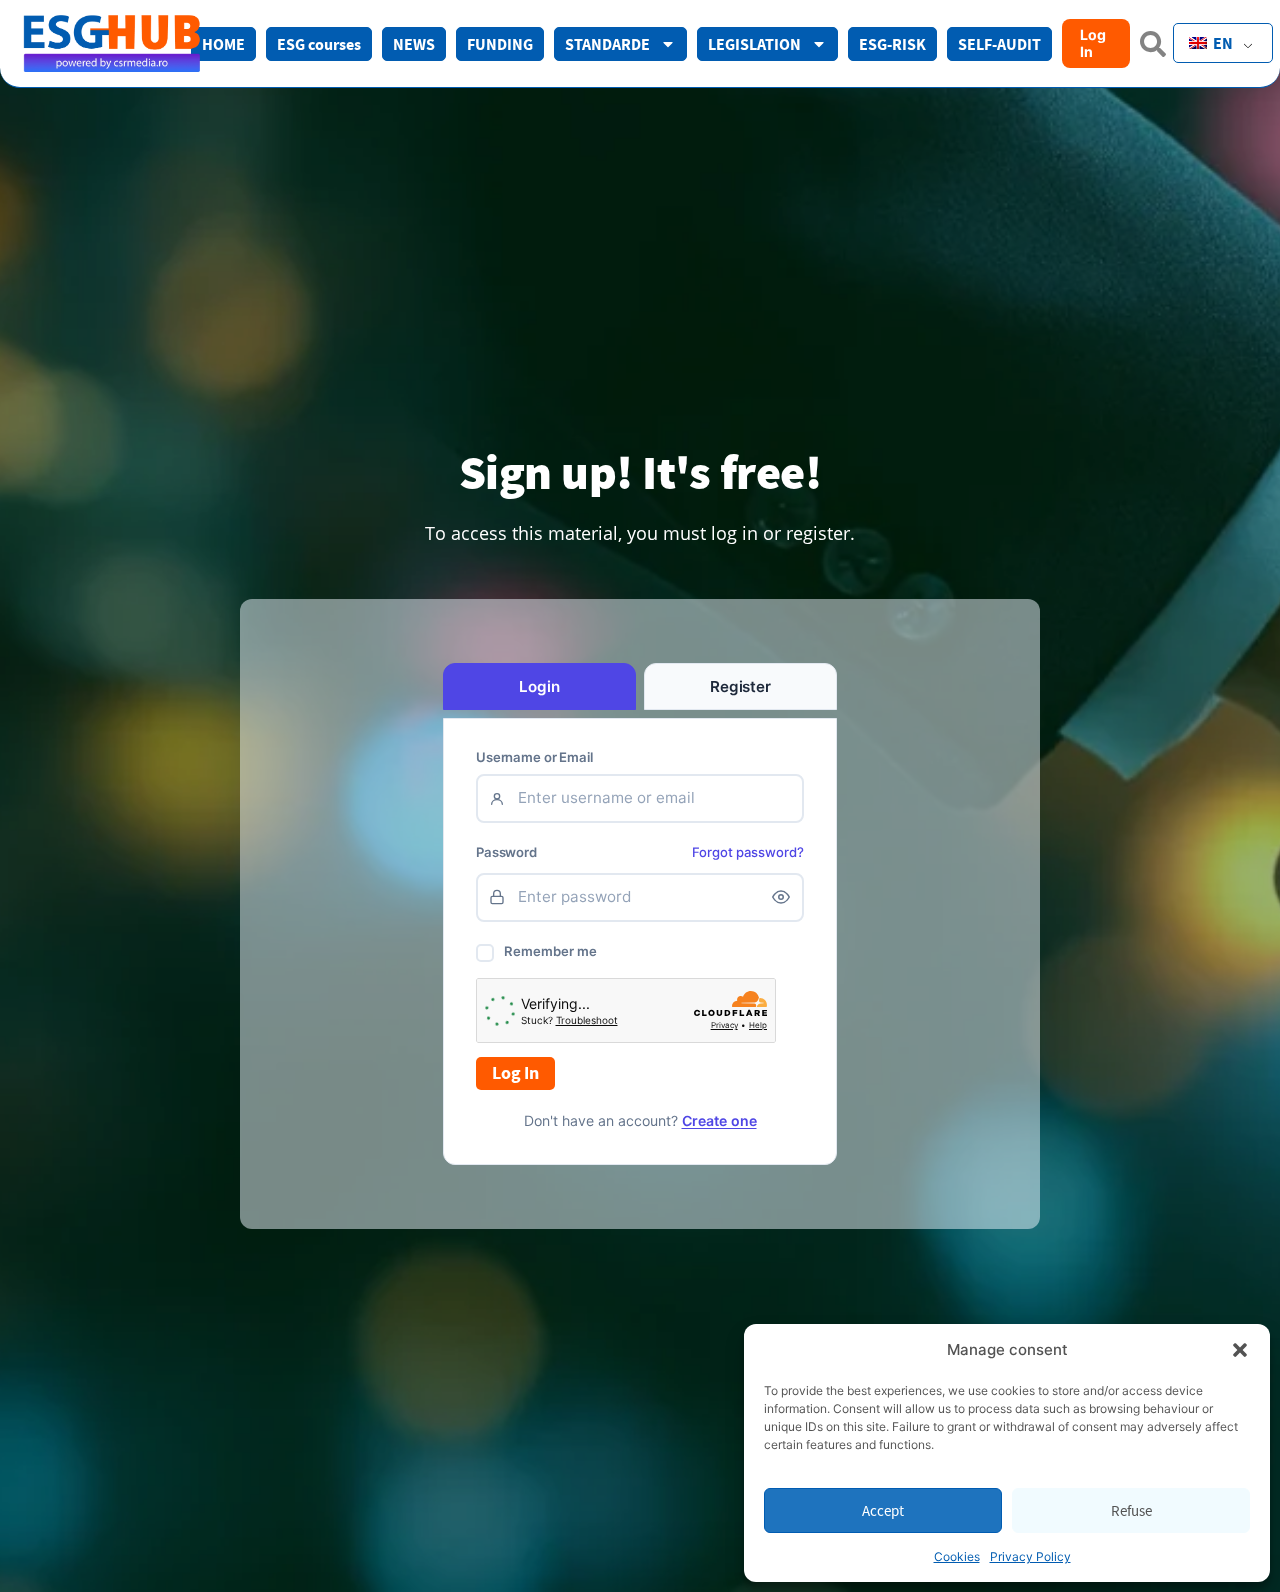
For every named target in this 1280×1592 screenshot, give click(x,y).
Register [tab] (740, 686)
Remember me (550, 951)
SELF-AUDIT (999, 44)
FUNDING (500, 44)
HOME (223, 44)
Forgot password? (748, 852)
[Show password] (781, 897)
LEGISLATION (754, 44)
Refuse (1131, 1510)
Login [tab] (539, 686)
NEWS (414, 44)
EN (1221, 43)
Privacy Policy (1030, 1556)
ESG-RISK (892, 44)
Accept (883, 1510)
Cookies (957, 1556)
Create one (719, 1120)
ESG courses (319, 44)
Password (506, 852)
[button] (1240, 1350)
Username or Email (534, 757)
